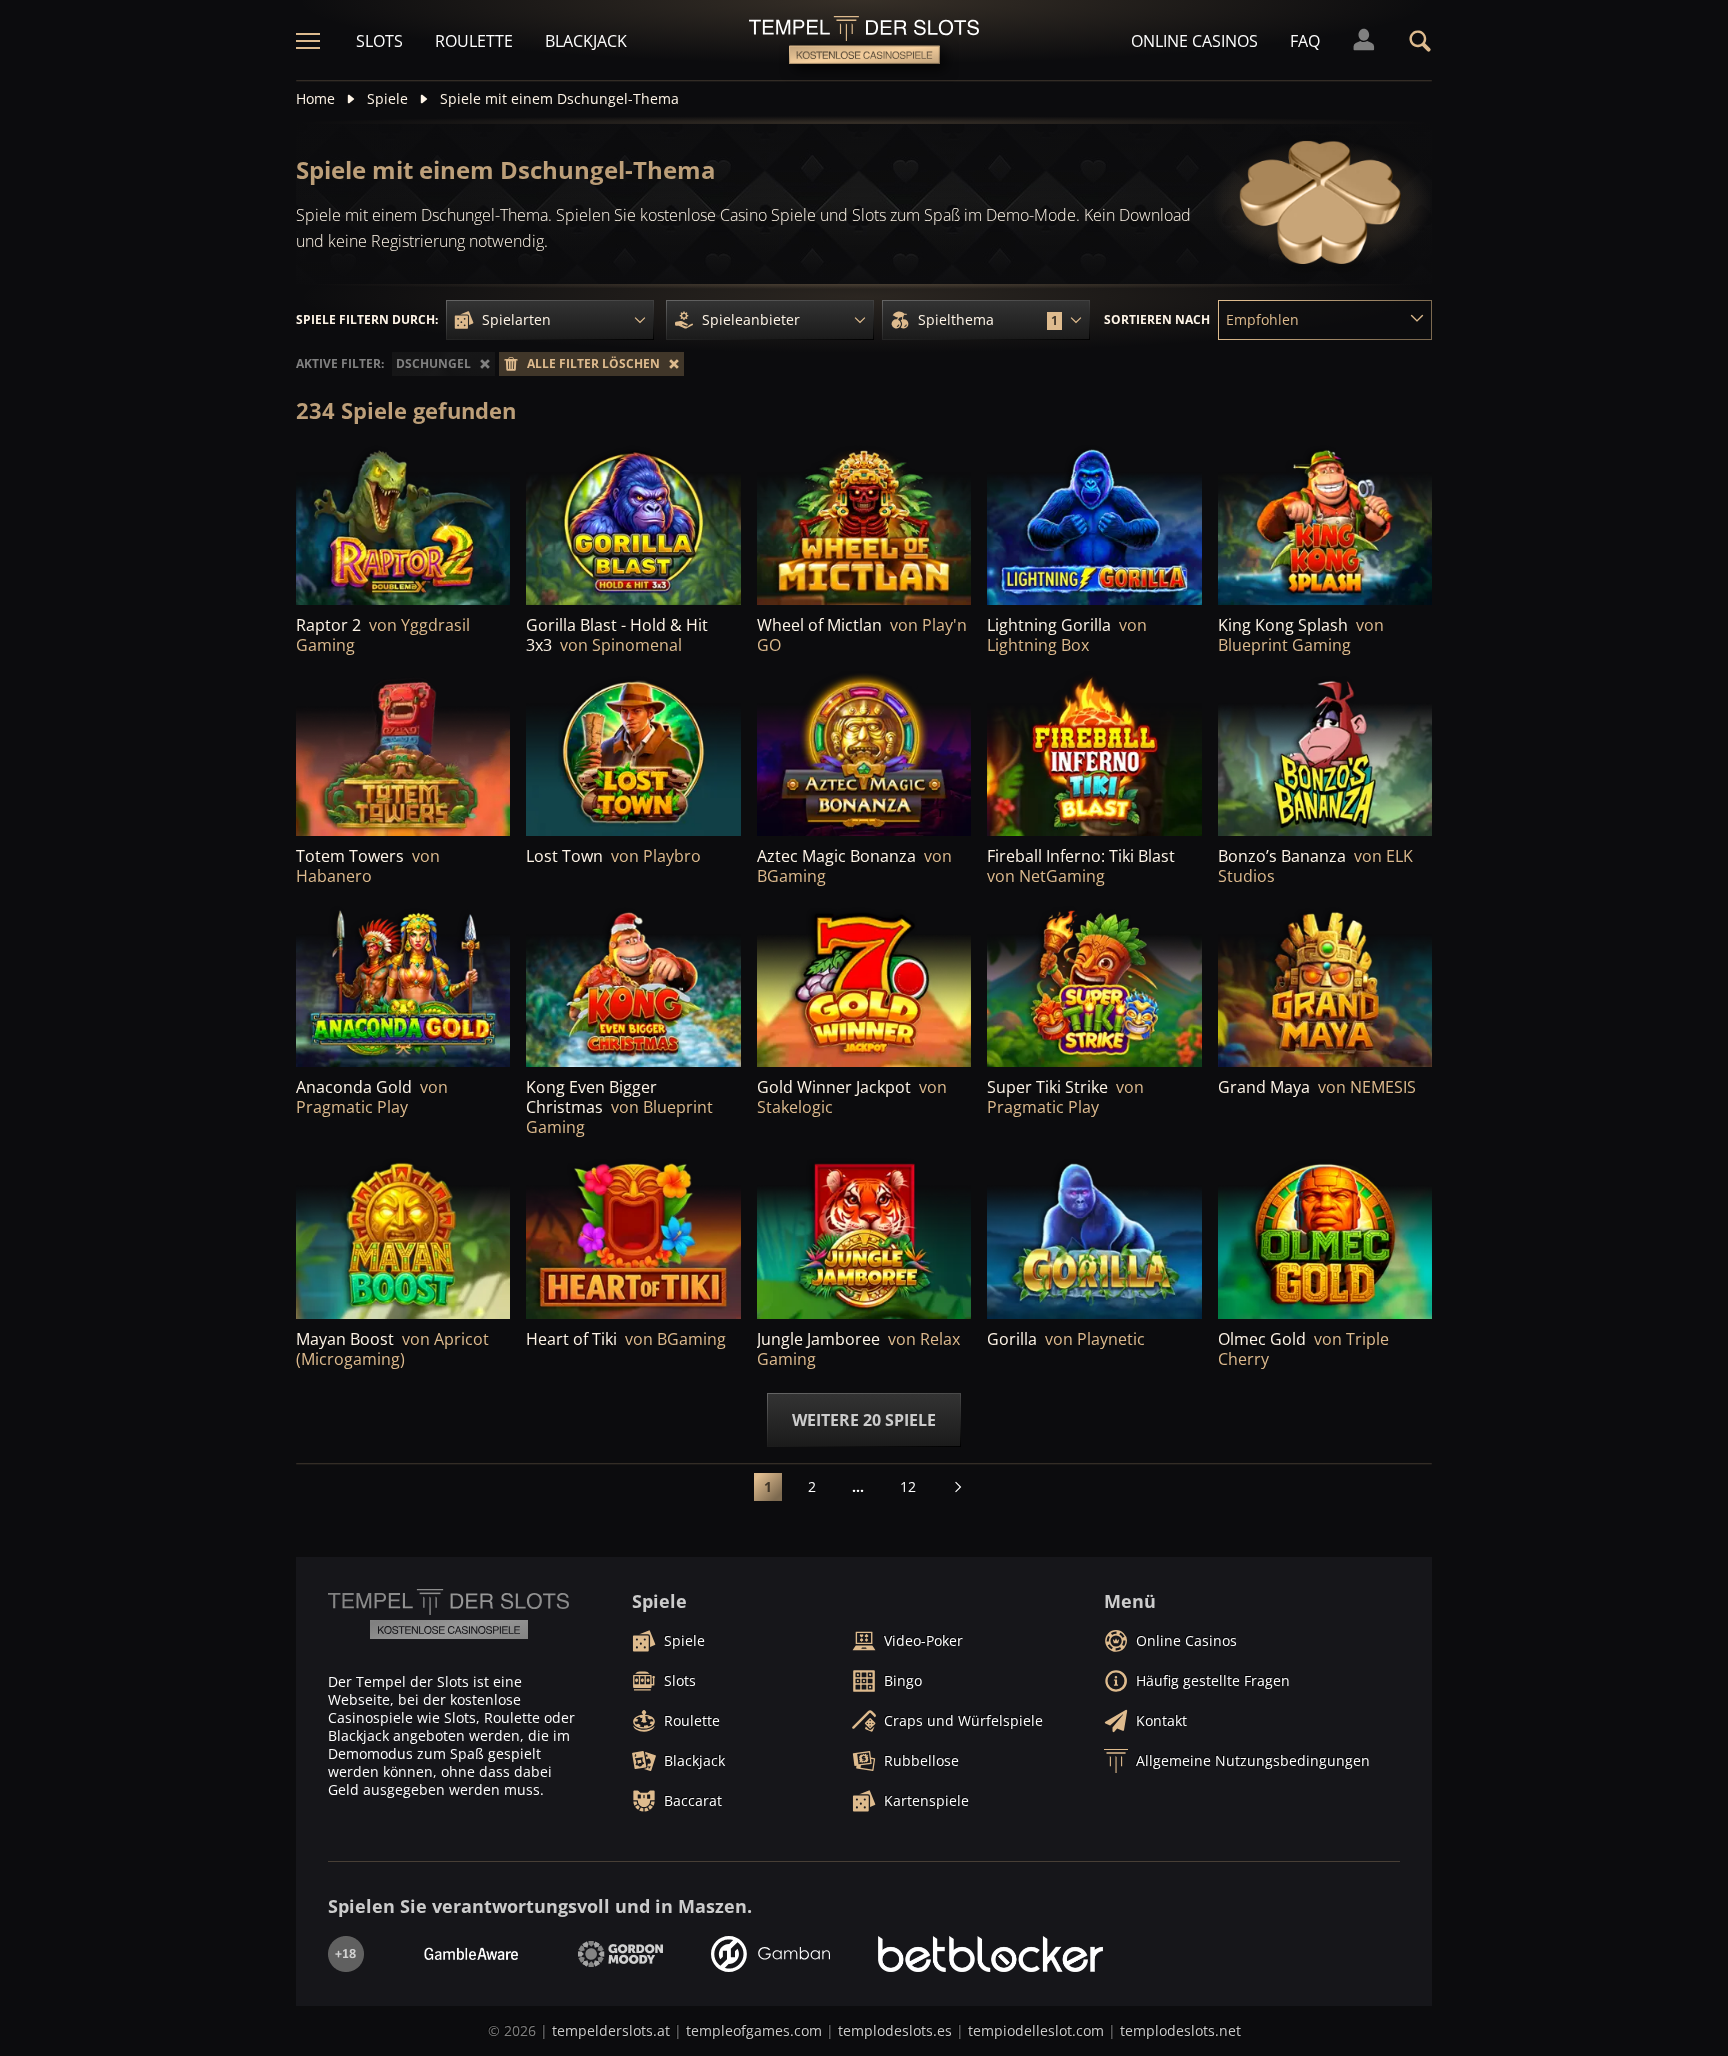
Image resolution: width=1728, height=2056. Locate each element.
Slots (379, 41)
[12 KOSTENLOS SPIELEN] (1094, 985)
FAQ (1305, 41)
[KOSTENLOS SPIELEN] (403, 523)
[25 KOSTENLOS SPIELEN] (403, 754)
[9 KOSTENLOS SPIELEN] (1325, 754)
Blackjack (586, 41)
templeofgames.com (754, 2030)
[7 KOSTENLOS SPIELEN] (403, 985)
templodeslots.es (895, 2030)
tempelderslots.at (611, 2030)
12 (908, 1486)
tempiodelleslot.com (1036, 2030)
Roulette (474, 41)
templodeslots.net (1180, 2030)
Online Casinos (1194, 41)
